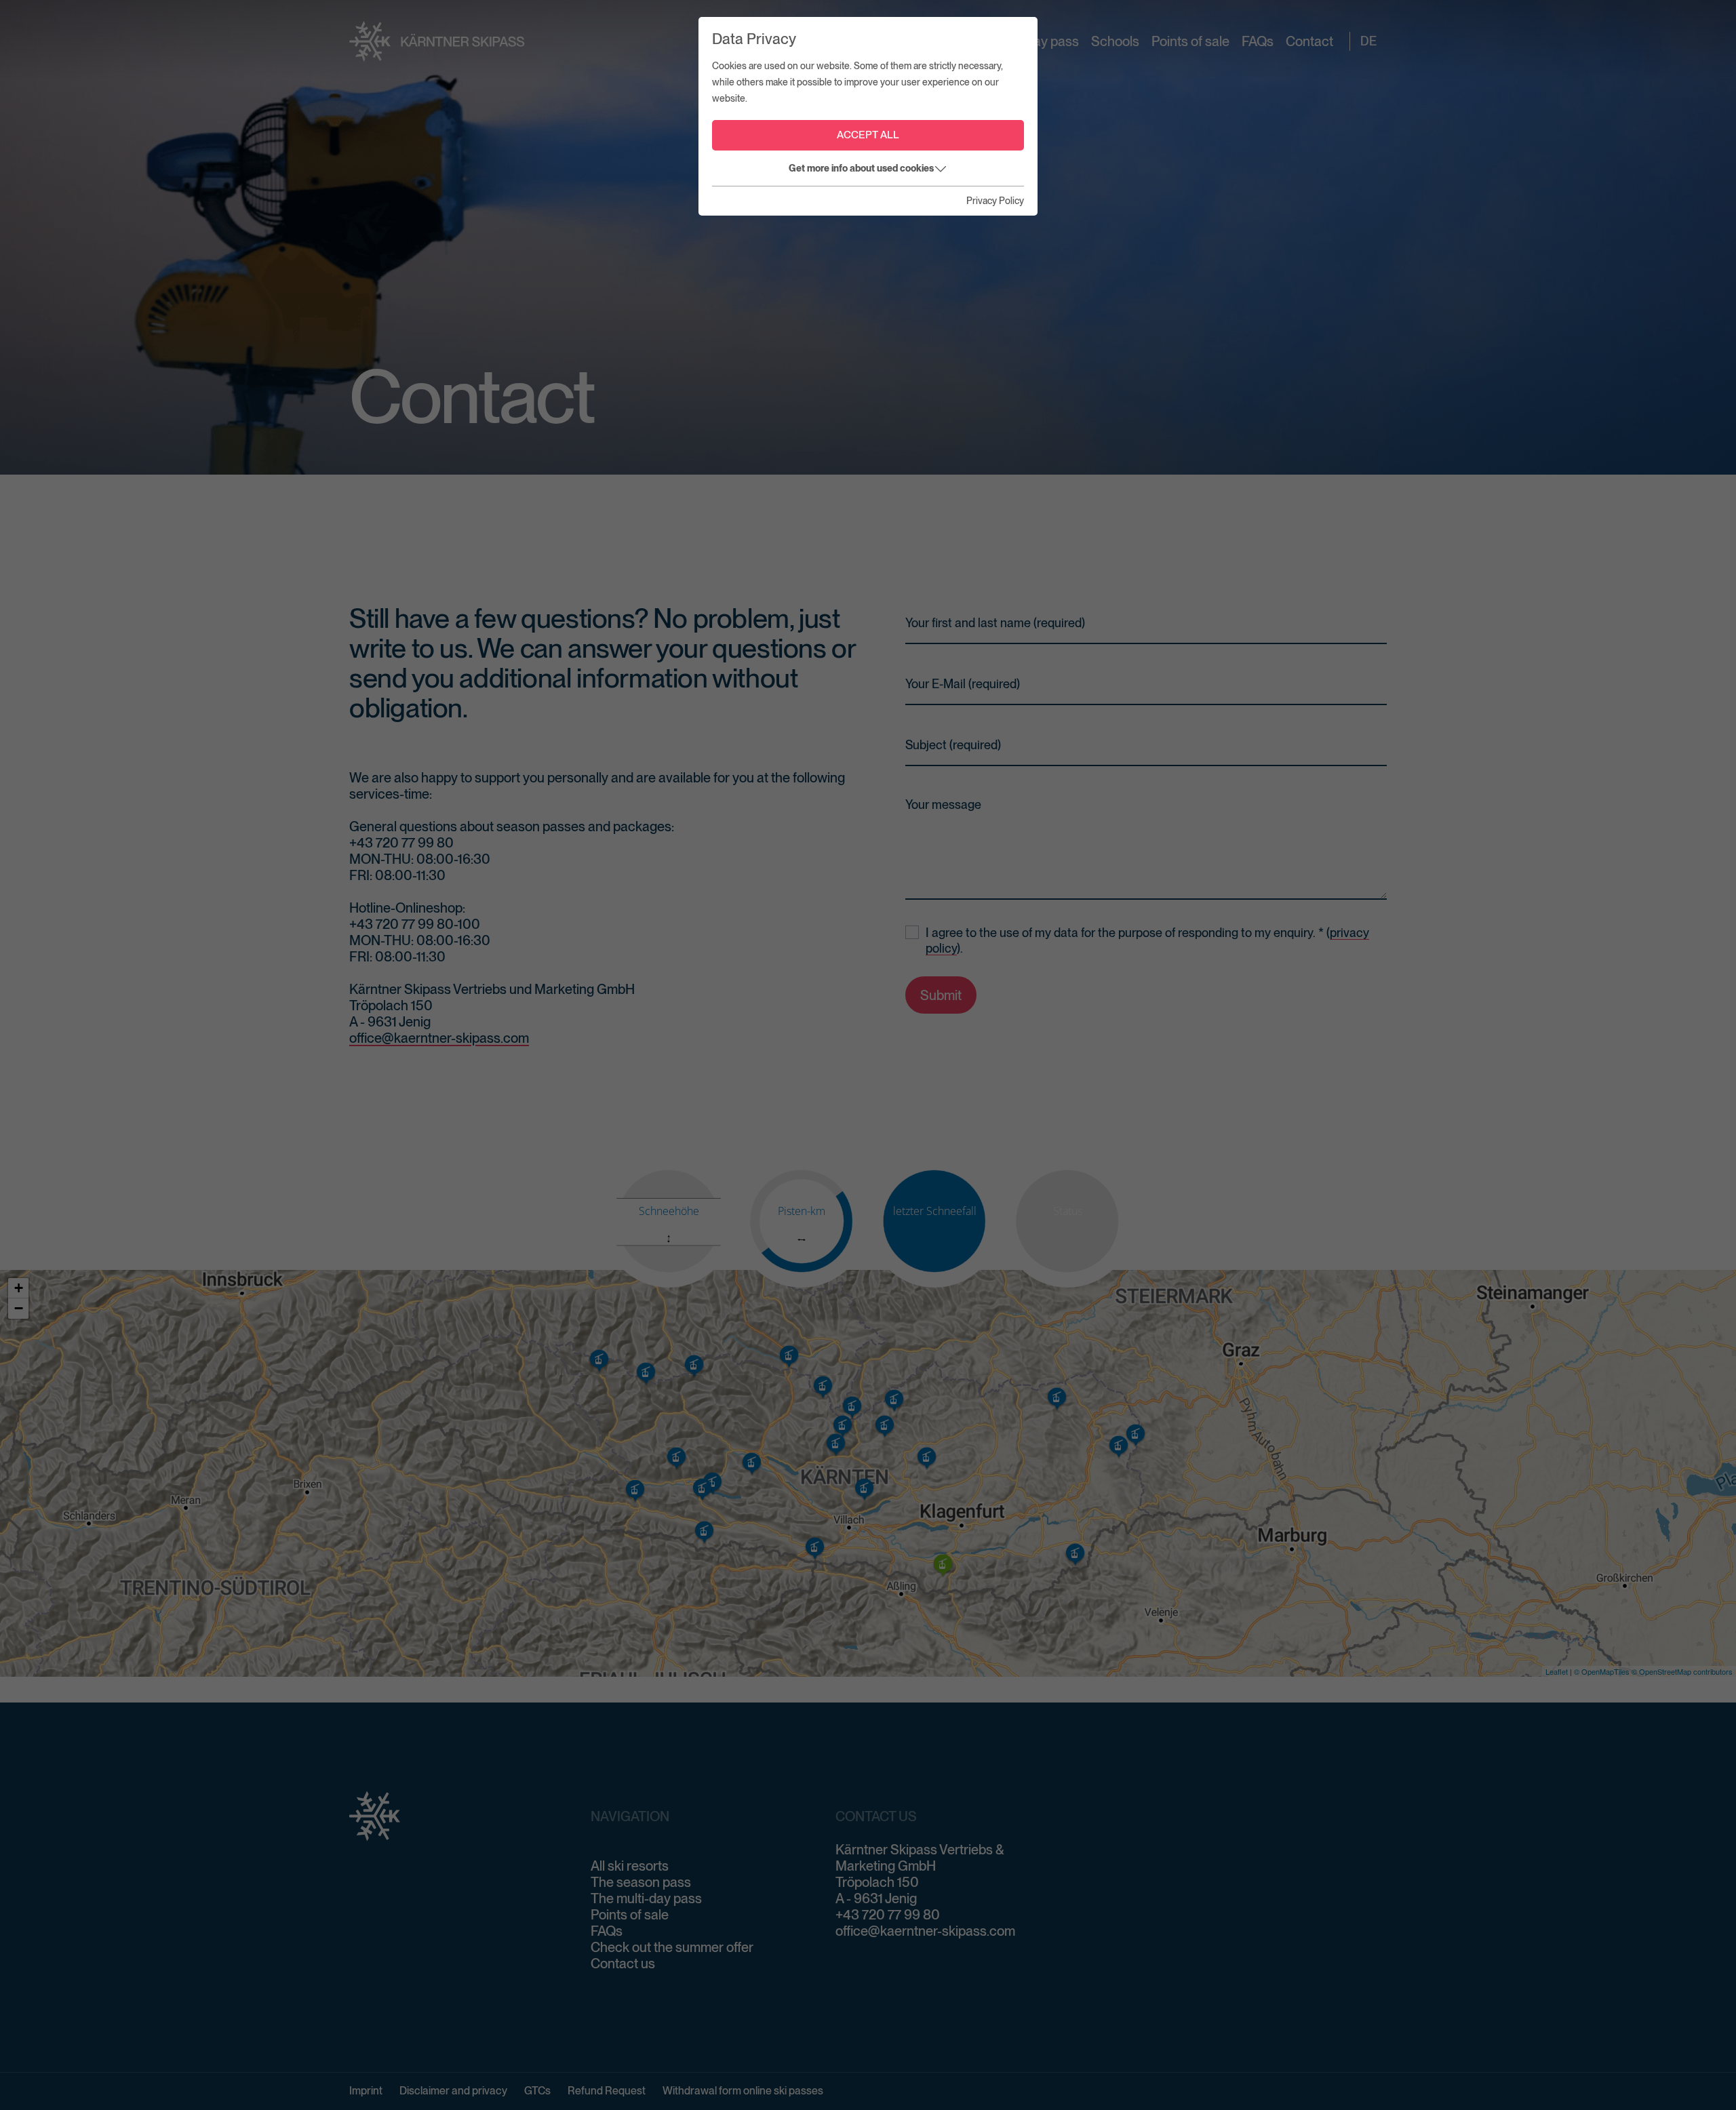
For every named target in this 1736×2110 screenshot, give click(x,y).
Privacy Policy (995, 201)
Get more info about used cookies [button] (861, 168)
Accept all (868, 135)
